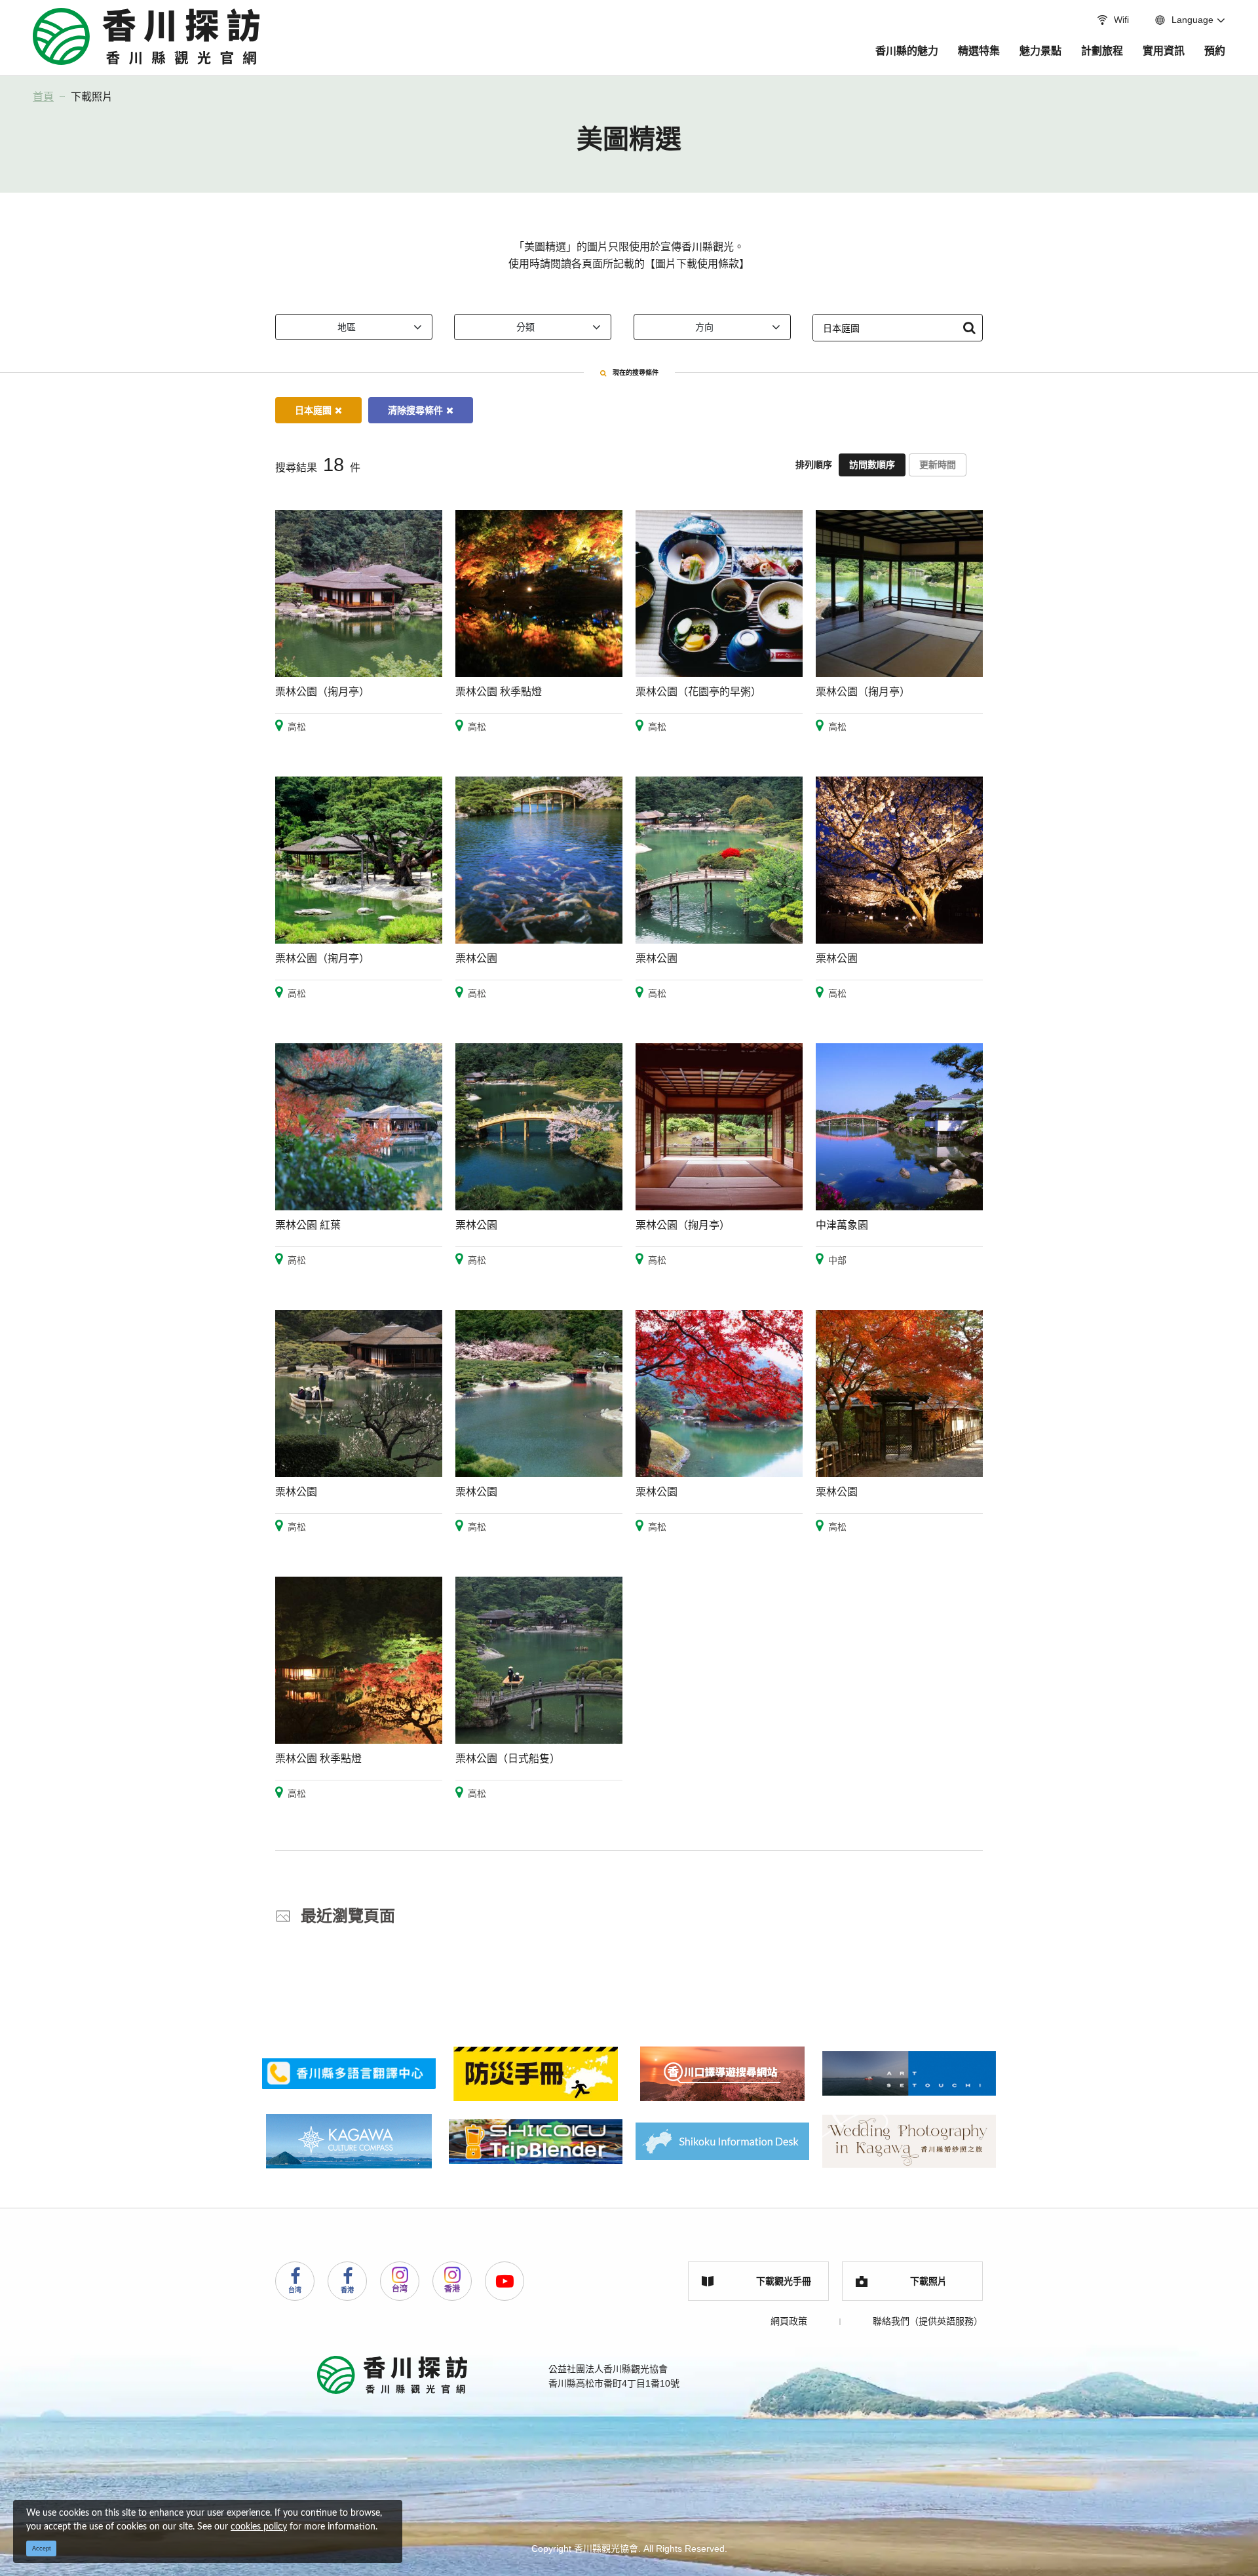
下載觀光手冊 (784, 2281)
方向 (704, 327)
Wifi (1121, 20)
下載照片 (92, 97)
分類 (525, 327)
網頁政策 (789, 2321)
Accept (42, 2548)
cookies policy (259, 2527)
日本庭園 (313, 410)
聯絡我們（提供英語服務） (928, 2321)
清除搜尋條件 (415, 410)
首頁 (43, 97)
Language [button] (1192, 20)
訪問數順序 (872, 465)
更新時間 (938, 465)
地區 (347, 327)
